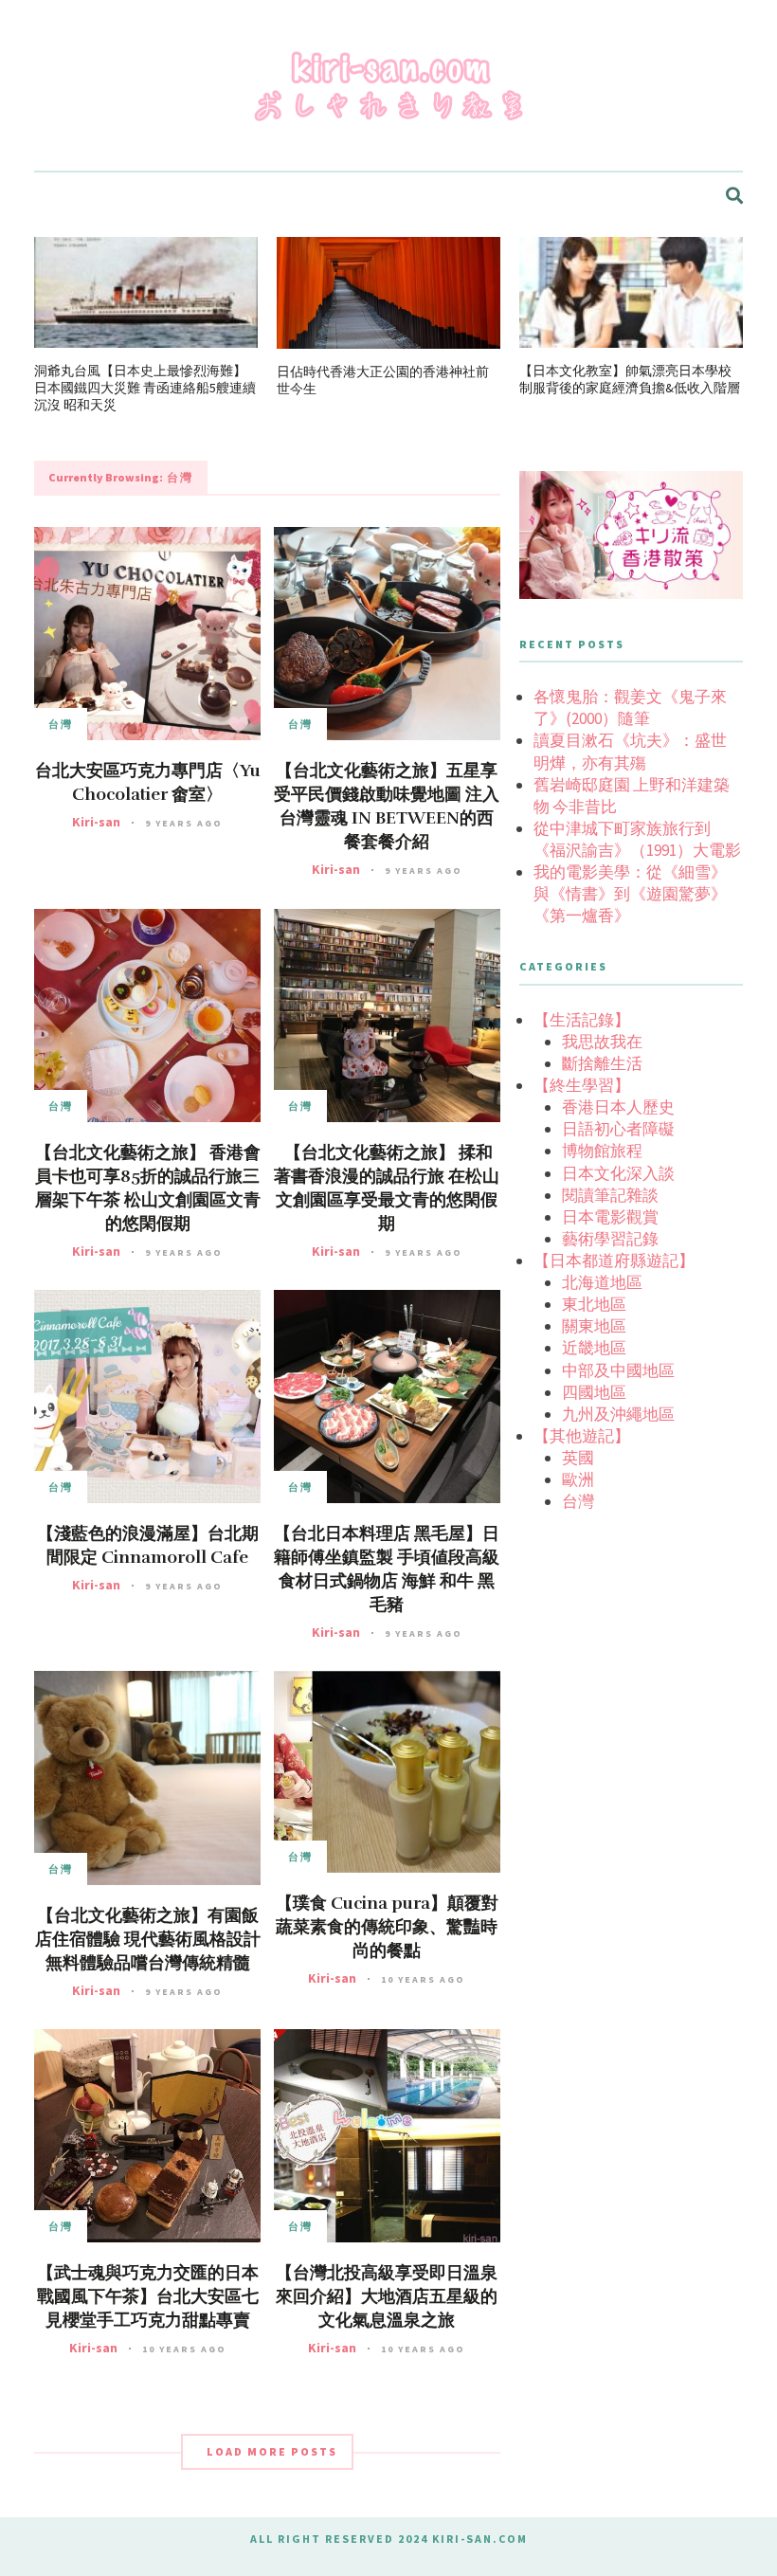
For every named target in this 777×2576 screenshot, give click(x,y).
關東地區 (594, 1326)
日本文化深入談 (618, 1173)
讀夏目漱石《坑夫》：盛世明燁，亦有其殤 (630, 751)
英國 (578, 1458)
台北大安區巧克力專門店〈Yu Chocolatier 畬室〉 (148, 782)
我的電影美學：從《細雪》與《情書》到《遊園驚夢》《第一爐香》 (630, 894)
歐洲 (578, 1479)
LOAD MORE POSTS (272, 2451)
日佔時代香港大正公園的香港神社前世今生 (383, 380)
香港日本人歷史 (618, 1107)
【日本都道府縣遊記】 (614, 1261)
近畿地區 (594, 1348)
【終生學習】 (582, 1085)
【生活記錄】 (582, 1020)
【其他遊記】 (582, 1436)
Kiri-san (96, 822)
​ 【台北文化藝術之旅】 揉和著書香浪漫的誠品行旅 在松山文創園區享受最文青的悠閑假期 (387, 1188)
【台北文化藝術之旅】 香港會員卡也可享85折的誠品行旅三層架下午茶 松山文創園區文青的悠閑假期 (148, 1188)
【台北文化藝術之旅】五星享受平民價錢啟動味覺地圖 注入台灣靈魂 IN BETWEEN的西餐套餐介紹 (387, 806)
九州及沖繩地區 (618, 1414)
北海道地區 (602, 1282)
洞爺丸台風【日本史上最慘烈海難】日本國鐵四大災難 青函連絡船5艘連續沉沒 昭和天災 (145, 388)
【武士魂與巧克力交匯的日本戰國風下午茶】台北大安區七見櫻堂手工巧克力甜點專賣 (148, 2296)
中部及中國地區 (618, 1370)
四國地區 (594, 1392)
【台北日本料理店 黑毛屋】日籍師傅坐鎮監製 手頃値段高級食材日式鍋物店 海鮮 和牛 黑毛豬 (387, 1569)
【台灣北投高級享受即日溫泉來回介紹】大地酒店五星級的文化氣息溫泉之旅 (387, 2296)
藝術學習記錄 (610, 1239)
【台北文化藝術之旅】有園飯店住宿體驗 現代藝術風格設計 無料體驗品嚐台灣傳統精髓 (148, 1939)
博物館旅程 (602, 1151)
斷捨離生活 (602, 1063)
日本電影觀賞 (610, 1217)
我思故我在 (602, 1042)
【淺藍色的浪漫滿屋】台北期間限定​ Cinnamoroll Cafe (148, 1545)
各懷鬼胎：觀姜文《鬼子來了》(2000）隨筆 (630, 707)
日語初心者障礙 (618, 1129)
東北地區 (594, 1304)
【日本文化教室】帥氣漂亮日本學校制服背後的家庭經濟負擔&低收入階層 (630, 379)
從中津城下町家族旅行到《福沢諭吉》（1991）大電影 (637, 839)
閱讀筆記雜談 (610, 1195)
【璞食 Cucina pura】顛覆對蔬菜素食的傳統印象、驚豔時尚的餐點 (387, 1927)
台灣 (61, 724)
